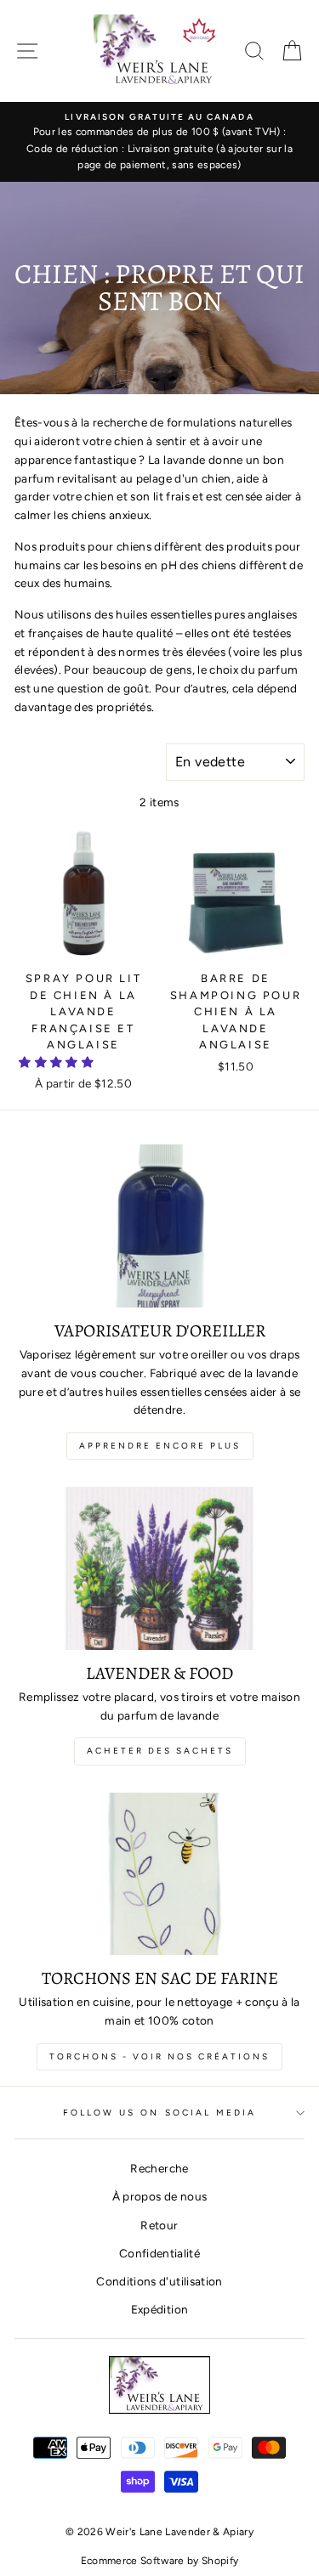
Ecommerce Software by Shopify (160, 2561)
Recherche (159, 2168)
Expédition (159, 2309)
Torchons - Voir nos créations (159, 2056)
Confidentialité (159, 2253)
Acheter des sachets (160, 1751)
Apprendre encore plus (160, 1446)
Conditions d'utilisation (159, 2281)
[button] (57, 1062)
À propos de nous (159, 2196)
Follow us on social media (160, 2113)
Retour (159, 2225)
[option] (159, 142)
